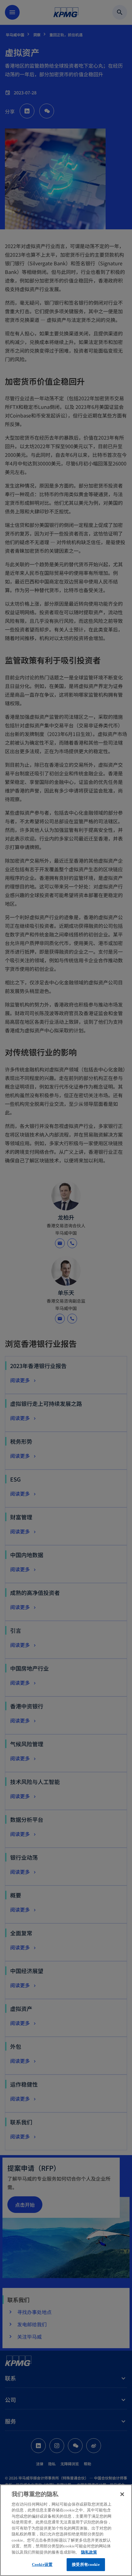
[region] (66, 2530)
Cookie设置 (42, 2564)
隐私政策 (89, 2552)
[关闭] (122, 2494)
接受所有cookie (86, 2564)
